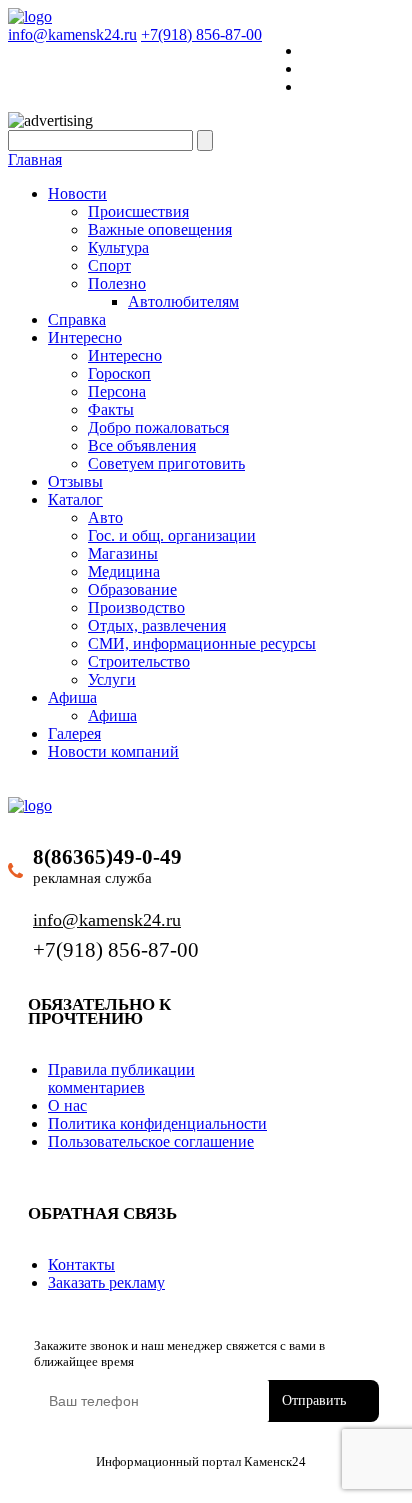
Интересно (85, 337)
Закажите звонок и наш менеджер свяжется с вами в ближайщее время (179, 1353)
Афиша (72, 697)
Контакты (81, 1264)
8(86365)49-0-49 (107, 857)
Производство (136, 607)
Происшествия (138, 211)
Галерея (74, 733)
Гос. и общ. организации (172, 535)
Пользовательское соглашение (151, 1141)
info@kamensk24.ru (72, 34)
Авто (105, 517)
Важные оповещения (160, 229)
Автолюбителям (183, 301)
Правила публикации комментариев (121, 1078)
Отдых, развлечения (157, 625)
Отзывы (75, 481)
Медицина (124, 571)
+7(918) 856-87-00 (201, 34)
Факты (111, 409)
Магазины (123, 553)
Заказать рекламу (106, 1282)
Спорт (109, 265)
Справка (77, 319)
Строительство (139, 661)
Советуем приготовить (166, 463)
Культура (118, 247)
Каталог (75, 499)
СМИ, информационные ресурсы (202, 643)
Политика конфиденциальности (157, 1123)
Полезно (117, 283)
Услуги (112, 679)
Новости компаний (113, 751)
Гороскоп (119, 373)
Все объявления (142, 445)
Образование (132, 589)
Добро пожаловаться (158, 427)
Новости (77, 193)
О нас (67, 1105)
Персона (117, 391)
